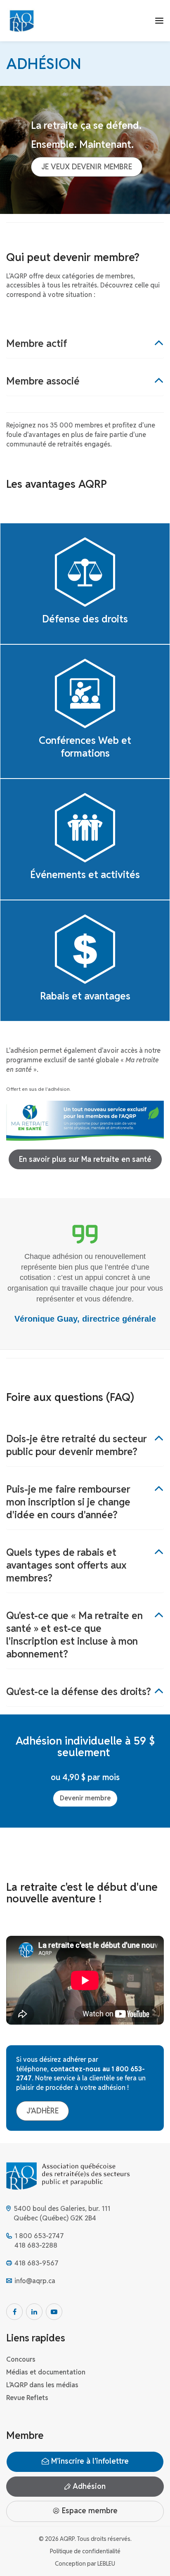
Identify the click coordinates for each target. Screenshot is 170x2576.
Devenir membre (85, 1798)
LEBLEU (106, 2564)
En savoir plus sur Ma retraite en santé (85, 1159)
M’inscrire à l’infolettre (89, 2461)
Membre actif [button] (37, 343)
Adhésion (88, 2486)
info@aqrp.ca (35, 2281)
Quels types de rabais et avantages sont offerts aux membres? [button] (66, 1565)
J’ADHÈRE (42, 2111)
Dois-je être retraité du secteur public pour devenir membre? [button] (77, 1445)
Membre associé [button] (43, 381)
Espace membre (89, 2511)
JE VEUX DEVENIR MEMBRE (87, 167)
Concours (21, 2359)
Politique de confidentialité (85, 2551)
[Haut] (155, 2561)
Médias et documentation (46, 2372)
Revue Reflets (27, 2398)
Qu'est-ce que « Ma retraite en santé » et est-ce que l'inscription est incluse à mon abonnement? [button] (74, 1635)
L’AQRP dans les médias (42, 2385)
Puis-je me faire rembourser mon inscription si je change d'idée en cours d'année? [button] (68, 1502)
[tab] (85, 343)
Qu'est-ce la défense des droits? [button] (79, 1692)
